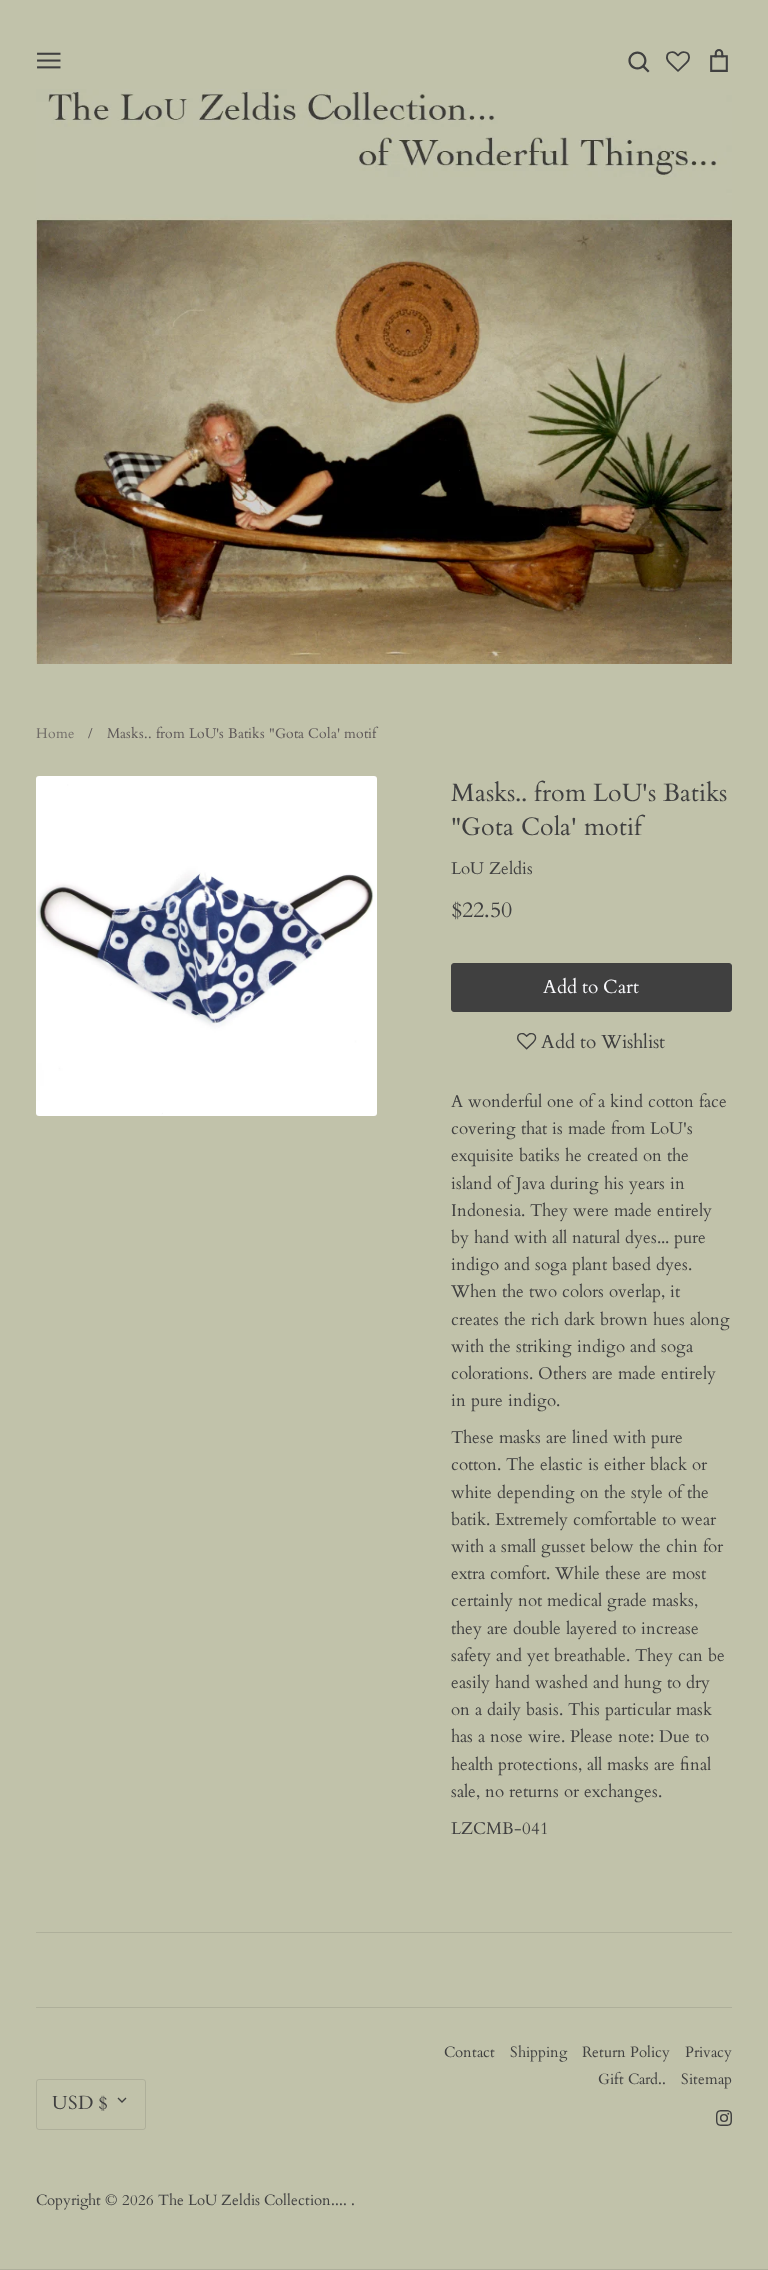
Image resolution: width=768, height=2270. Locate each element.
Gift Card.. (632, 2079)
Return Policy (626, 2052)
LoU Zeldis (492, 868)
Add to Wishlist (600, 1042)
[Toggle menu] (49, 58)
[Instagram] (716, 2115)
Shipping (538, 2052)
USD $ (80, 2103)
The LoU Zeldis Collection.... (254, 2200)
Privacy (708, 2052)
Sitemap (706, 2079)
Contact (469, 2052)
